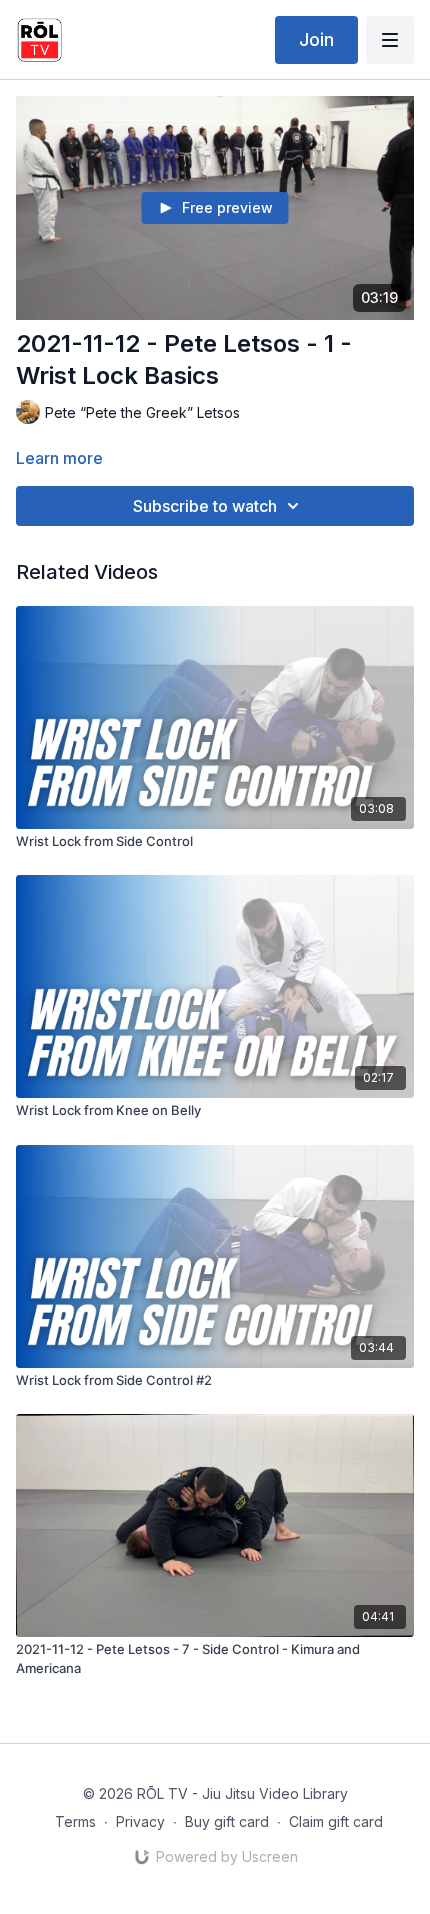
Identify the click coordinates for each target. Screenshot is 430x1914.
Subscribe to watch (205, 506)
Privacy (140, 1821)
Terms (75, 1821)
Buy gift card (227, 1821)
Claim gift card (336, 1821)
